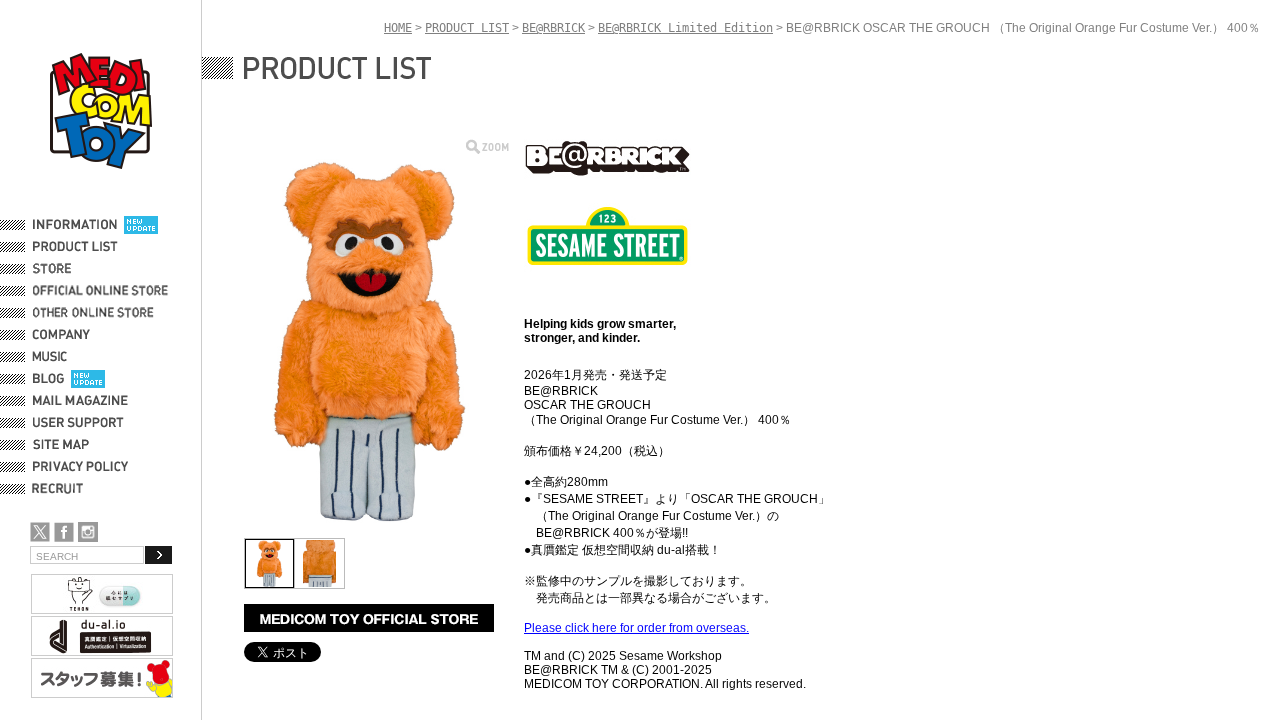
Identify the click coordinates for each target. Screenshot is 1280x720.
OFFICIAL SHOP (77, 269)
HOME (398, 28)
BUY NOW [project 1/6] (369, 618)
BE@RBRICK (553, 28)
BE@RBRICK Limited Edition (685, 28)
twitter (40, 532)
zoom (487, 146)
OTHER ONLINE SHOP (95, 313)
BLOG (48, 379)
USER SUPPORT (78, 423)
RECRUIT (61, 489)
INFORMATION (75, 225)
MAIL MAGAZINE (80, 401)
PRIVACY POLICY (80, 467)
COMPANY (61, 335)
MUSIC (53, 357)
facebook (64, 532)
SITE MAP (61, 445)
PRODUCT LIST (75, 247)
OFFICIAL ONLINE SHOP (102, 291)
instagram (88, 532)
